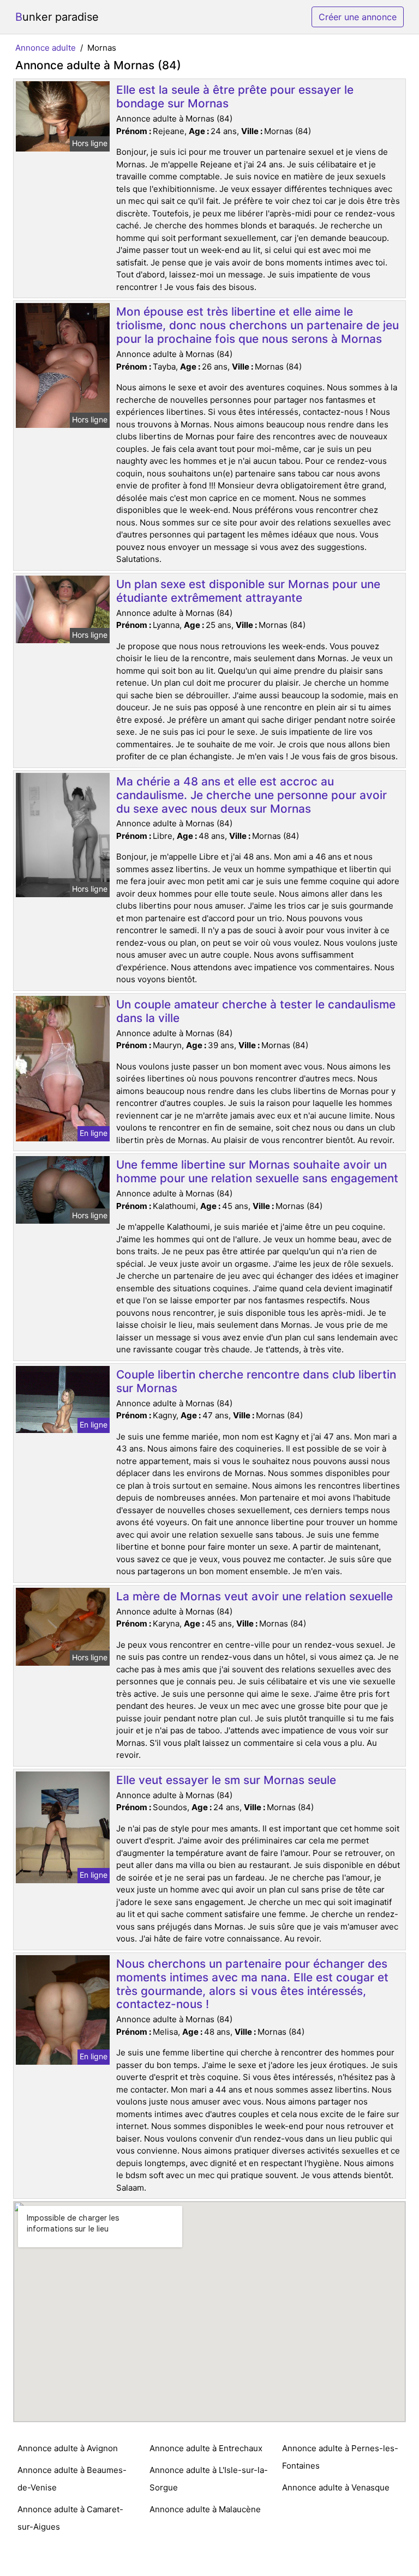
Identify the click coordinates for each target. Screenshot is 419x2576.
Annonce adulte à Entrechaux (206, 2448)
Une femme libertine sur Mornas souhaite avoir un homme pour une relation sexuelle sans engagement (257, 1171)
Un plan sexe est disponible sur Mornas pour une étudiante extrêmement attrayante (248, 591)
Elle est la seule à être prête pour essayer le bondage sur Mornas (235, 96)
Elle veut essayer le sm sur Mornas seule (226, 1780)
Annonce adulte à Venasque (336, 2487)
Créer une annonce (358, 17)
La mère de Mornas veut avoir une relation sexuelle (255, 1596)
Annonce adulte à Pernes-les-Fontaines (340, 2457)
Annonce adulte (46, 48)
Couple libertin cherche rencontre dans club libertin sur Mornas (256, 1381)
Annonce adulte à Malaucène (205, 2509)
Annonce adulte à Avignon (68, 2448)
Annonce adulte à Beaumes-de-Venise (72, 2479)
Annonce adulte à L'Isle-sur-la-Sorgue (209, 2479)
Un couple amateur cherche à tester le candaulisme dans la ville (256, 1011)
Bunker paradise (57, 17)
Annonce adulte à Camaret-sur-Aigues (70, 2518)
